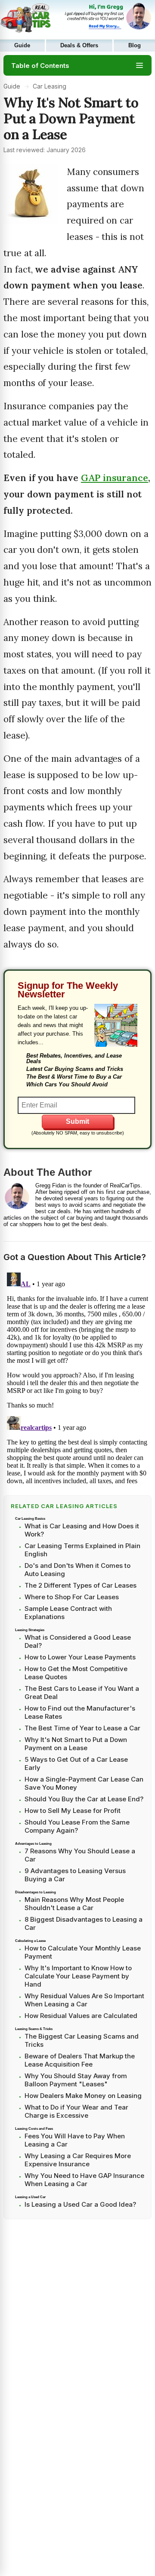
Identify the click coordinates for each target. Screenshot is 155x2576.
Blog (135, 46)
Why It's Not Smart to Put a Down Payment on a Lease (76, 1744)
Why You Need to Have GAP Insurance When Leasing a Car (84, 2180)
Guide (22, 46)
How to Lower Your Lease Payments (80, 1657)
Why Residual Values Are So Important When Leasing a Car (84, 2000)
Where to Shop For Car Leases (72, 1597)
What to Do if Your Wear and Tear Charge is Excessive (76, 2111)
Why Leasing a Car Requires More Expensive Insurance (78, 2160)
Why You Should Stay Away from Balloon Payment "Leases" (76, 2080)
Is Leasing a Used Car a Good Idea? (80, 2204)
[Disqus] (77, 1377)
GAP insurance (115, 478)
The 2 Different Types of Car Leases (81, 1585)
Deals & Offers (79, 46)
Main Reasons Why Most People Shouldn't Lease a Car (74, 1904)
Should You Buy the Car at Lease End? (84, 1799)
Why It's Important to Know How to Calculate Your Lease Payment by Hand (78, 1976)
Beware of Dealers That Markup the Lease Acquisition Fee (80, 2060)
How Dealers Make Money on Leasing (83, 2096)
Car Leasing (50, 86)
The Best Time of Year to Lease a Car (82, 1728)
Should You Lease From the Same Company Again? (77, 1826)
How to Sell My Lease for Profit (73, 1811)
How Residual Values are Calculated (81, 2016)
